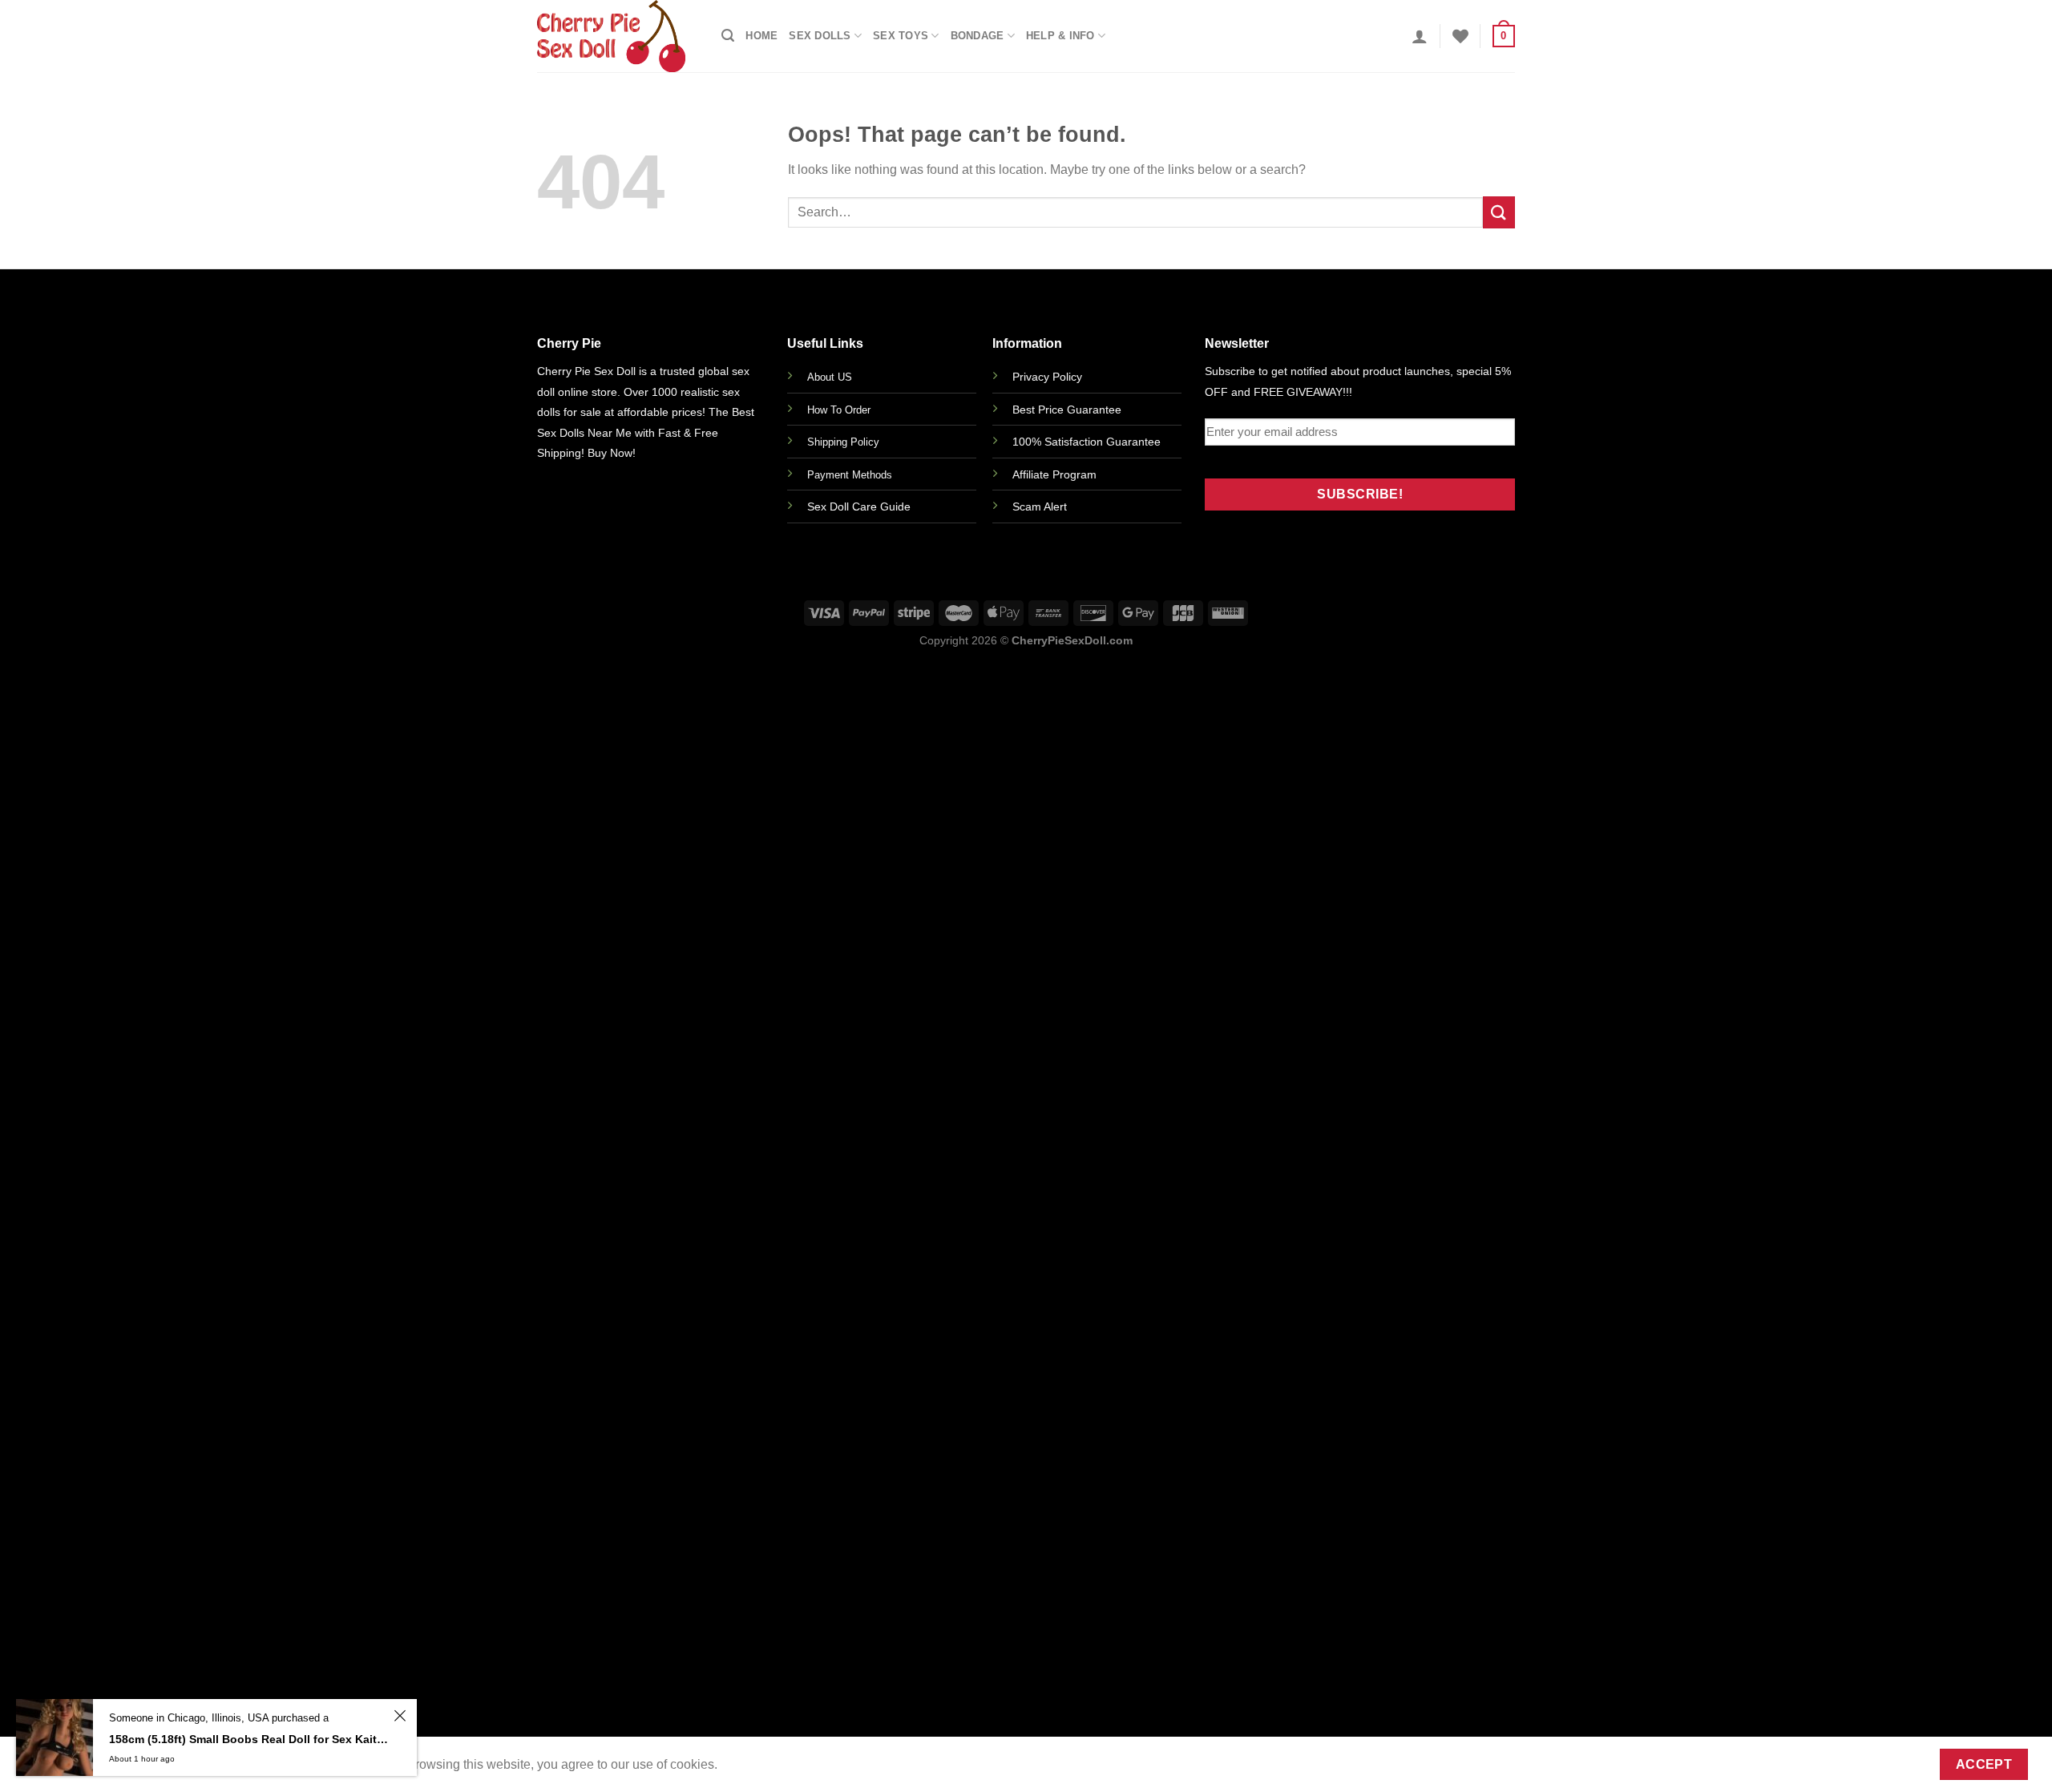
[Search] (728, 36)
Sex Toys (901, 36)
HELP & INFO (1060, 36)
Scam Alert (1040, 507)
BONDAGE (978, 36)
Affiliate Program (1054, 474)
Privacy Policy (1047, 377)
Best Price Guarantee (1067, 410)
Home (761, 36)
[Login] (1420, 36)
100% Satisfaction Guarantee (1087, 442)
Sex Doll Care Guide (859, 507)
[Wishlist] (1460, 36)
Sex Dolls (820, 36)
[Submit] (1499, 212)
